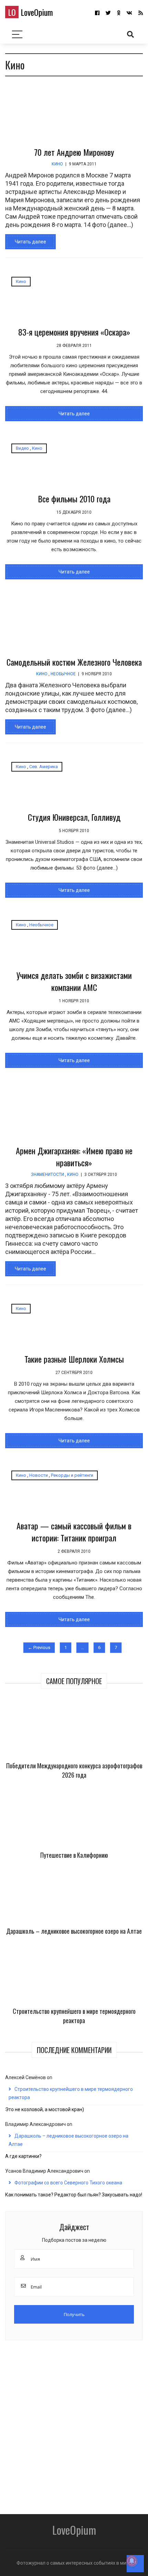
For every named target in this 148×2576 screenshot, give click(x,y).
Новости (39, 1475)
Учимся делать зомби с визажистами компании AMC (74, 981)
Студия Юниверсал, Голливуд (74, 817)
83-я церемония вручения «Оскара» (74, 332)
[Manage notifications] (132, 2561)
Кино (57, 164)
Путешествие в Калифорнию (74, 1855)
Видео (22, 448)
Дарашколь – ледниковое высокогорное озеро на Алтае (74, 1931)
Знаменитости (47, 1175)
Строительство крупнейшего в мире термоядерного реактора (74, 2016)
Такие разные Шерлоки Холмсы (74, 1359)
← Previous (39, 1647)
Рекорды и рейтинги (72, 1475)
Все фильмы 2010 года (74, 499)
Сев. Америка (44, 767)
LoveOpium (30, 12)
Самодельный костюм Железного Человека (74, 662)
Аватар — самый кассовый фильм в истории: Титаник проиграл (74, 1532)
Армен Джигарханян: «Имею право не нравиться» (74, 1156)
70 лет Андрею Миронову (74, 152)
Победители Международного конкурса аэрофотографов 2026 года (74, 1770)
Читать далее (30, 242)
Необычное (63, 674)
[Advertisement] (74, 2425)
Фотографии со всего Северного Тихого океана (68, 2183)
